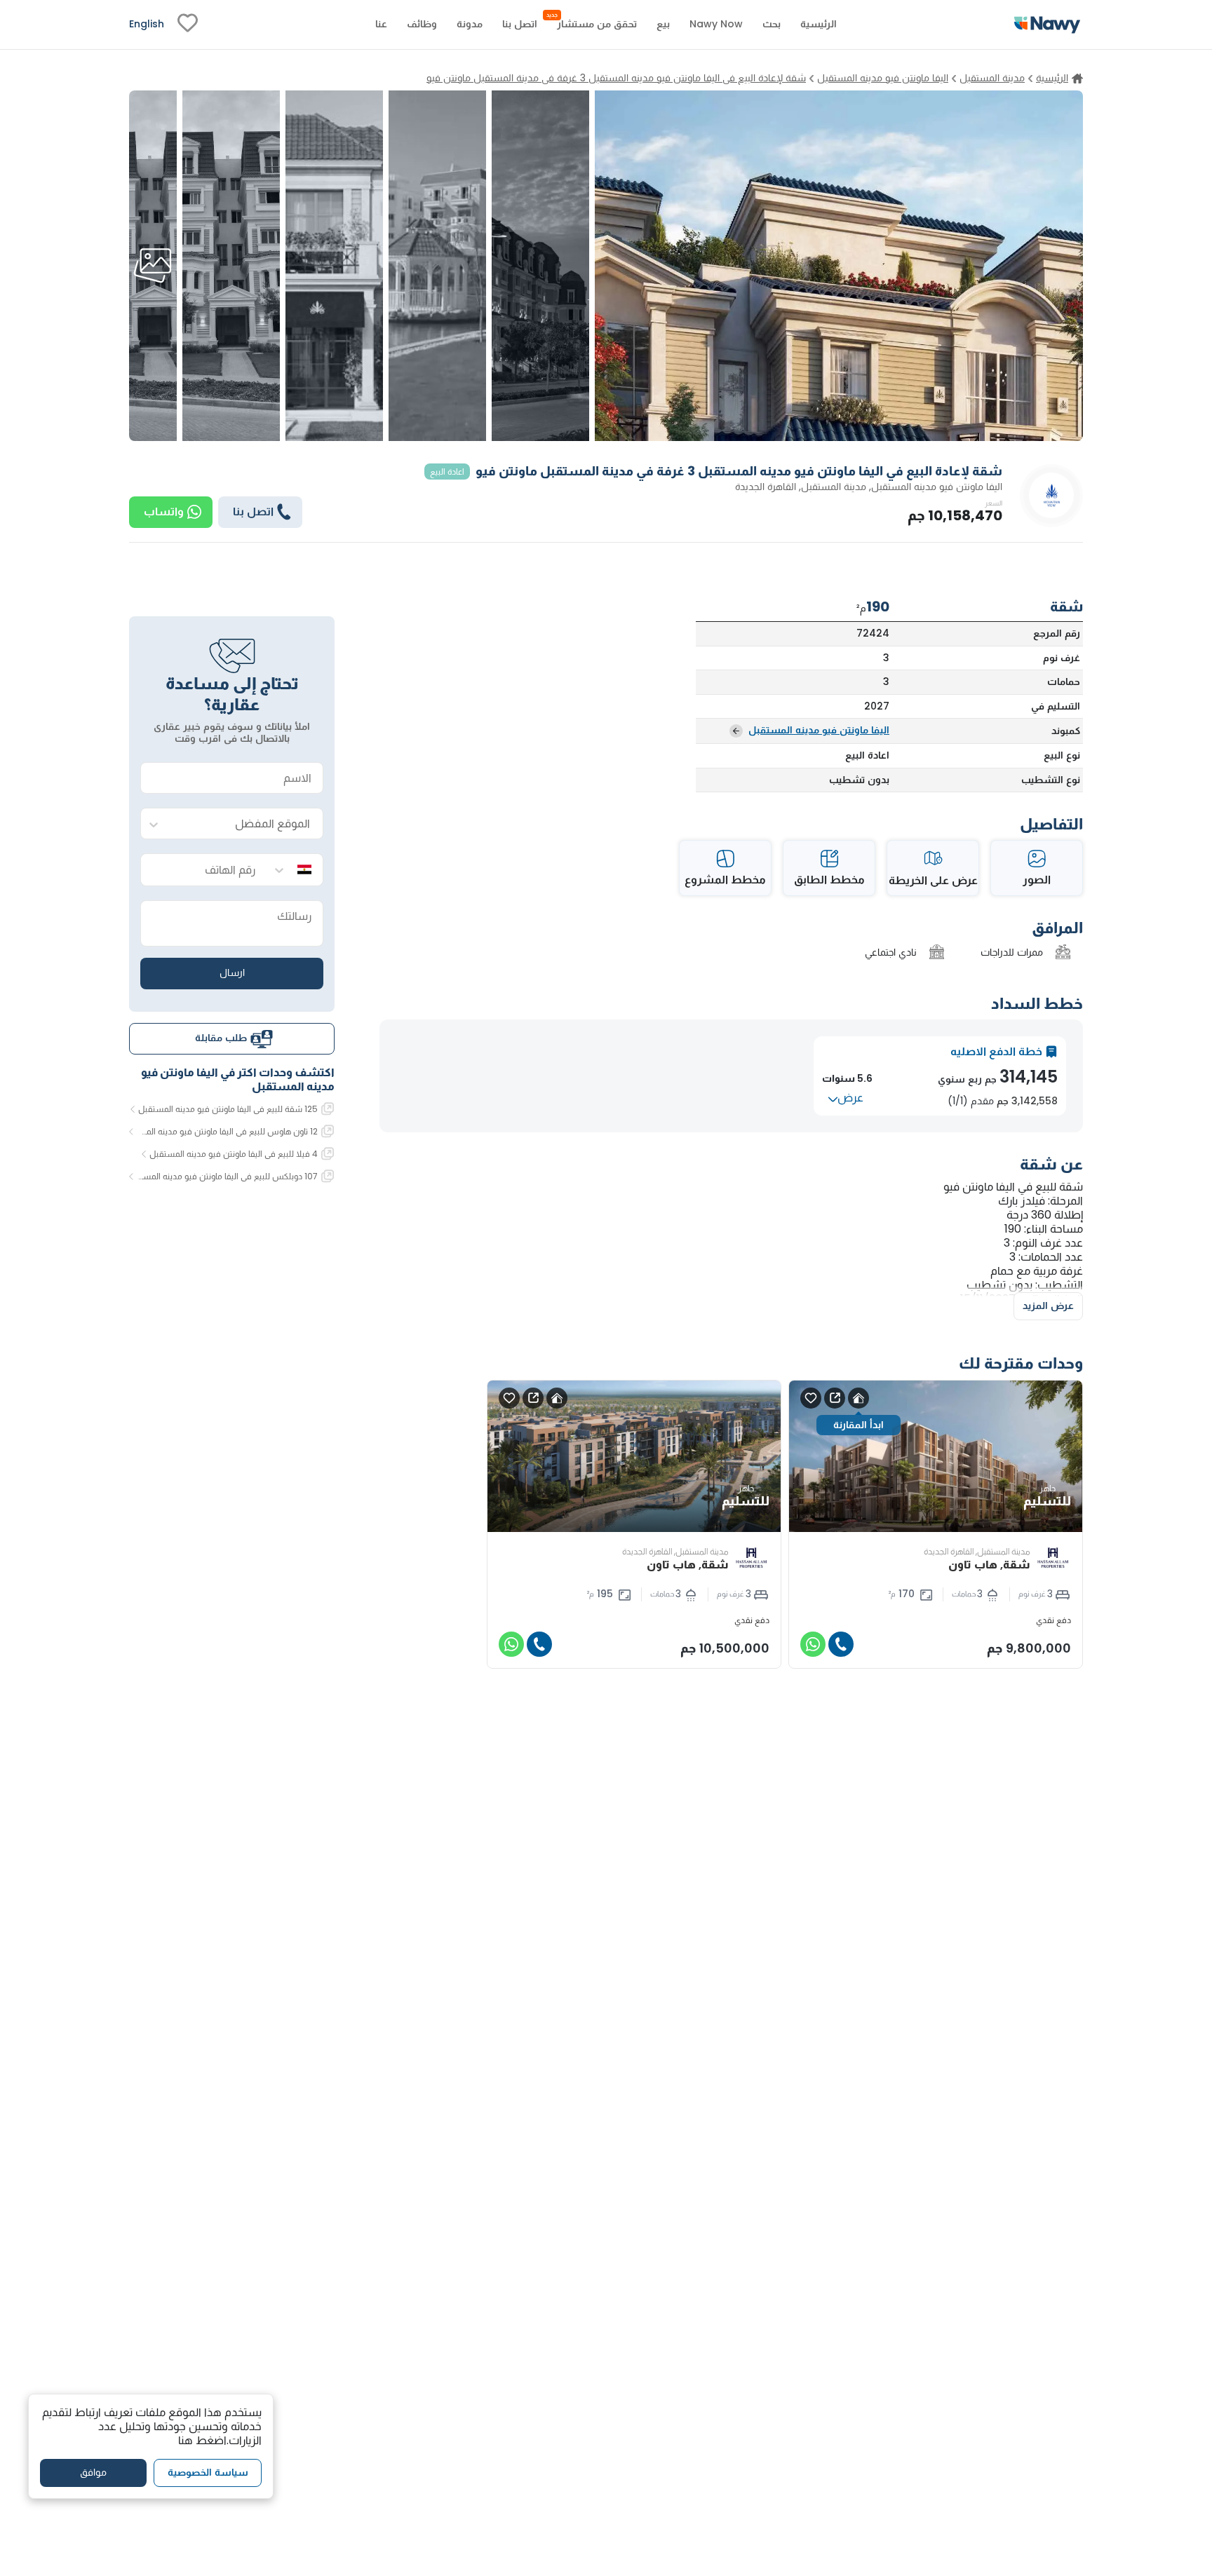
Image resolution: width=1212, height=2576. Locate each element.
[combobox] (246, 824)
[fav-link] (188, 25)
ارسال (232, 973)
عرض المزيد (1048, 1306)
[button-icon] (841, 1644)
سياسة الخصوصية (208, 2472)
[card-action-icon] (858, 1398)
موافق (93, 2472)
